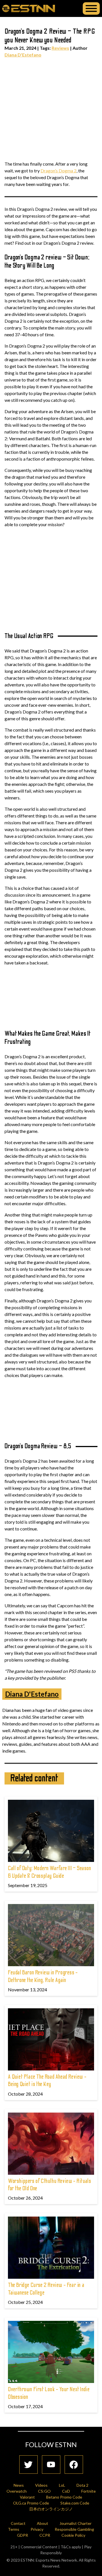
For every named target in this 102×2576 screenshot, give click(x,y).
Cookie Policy (73, 2535)
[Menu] (91, 8)
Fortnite (89, 2491)
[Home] (29, 8)
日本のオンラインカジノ (51, 2509)
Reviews (60, 48)
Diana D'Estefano (23, 55)
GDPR (23, 2535)
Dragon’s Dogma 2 (59, 171)
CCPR (45, 2535)
